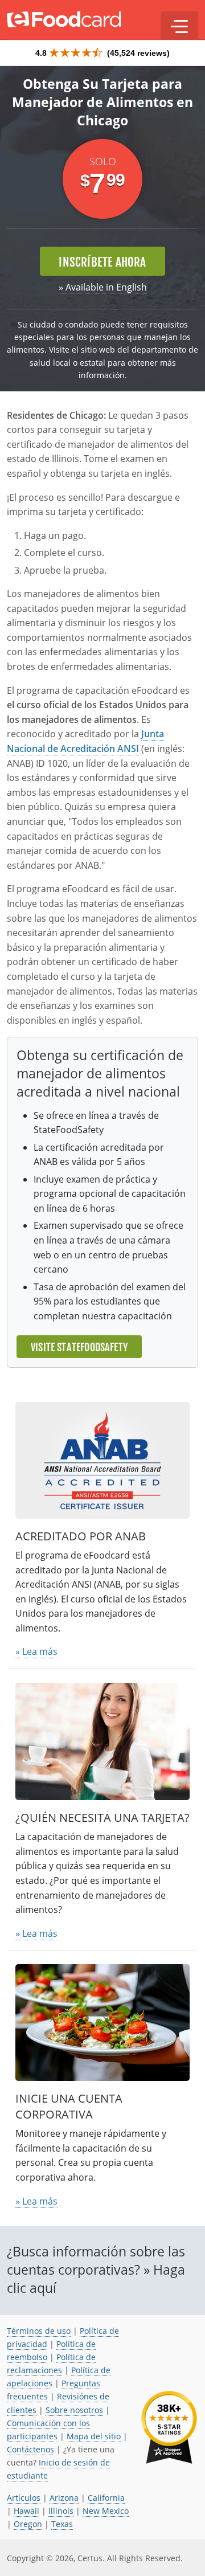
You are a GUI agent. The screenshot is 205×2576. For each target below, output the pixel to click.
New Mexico (106, 2511)
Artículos (24, 2498)
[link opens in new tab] (169, 2428)
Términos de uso (39, 2331)
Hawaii (26, 2511)
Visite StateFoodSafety (79, 1347)
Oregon (28, 2524)
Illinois (61, 2511)
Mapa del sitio (94, 2436)
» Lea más (36, 1651)
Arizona (64, 2498)
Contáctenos (30, 2449)
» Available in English (103, 287)
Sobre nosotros (74, 2410)
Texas (62, 2524)
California (106, 2498)
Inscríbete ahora (102, 262)
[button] (179, 26)
